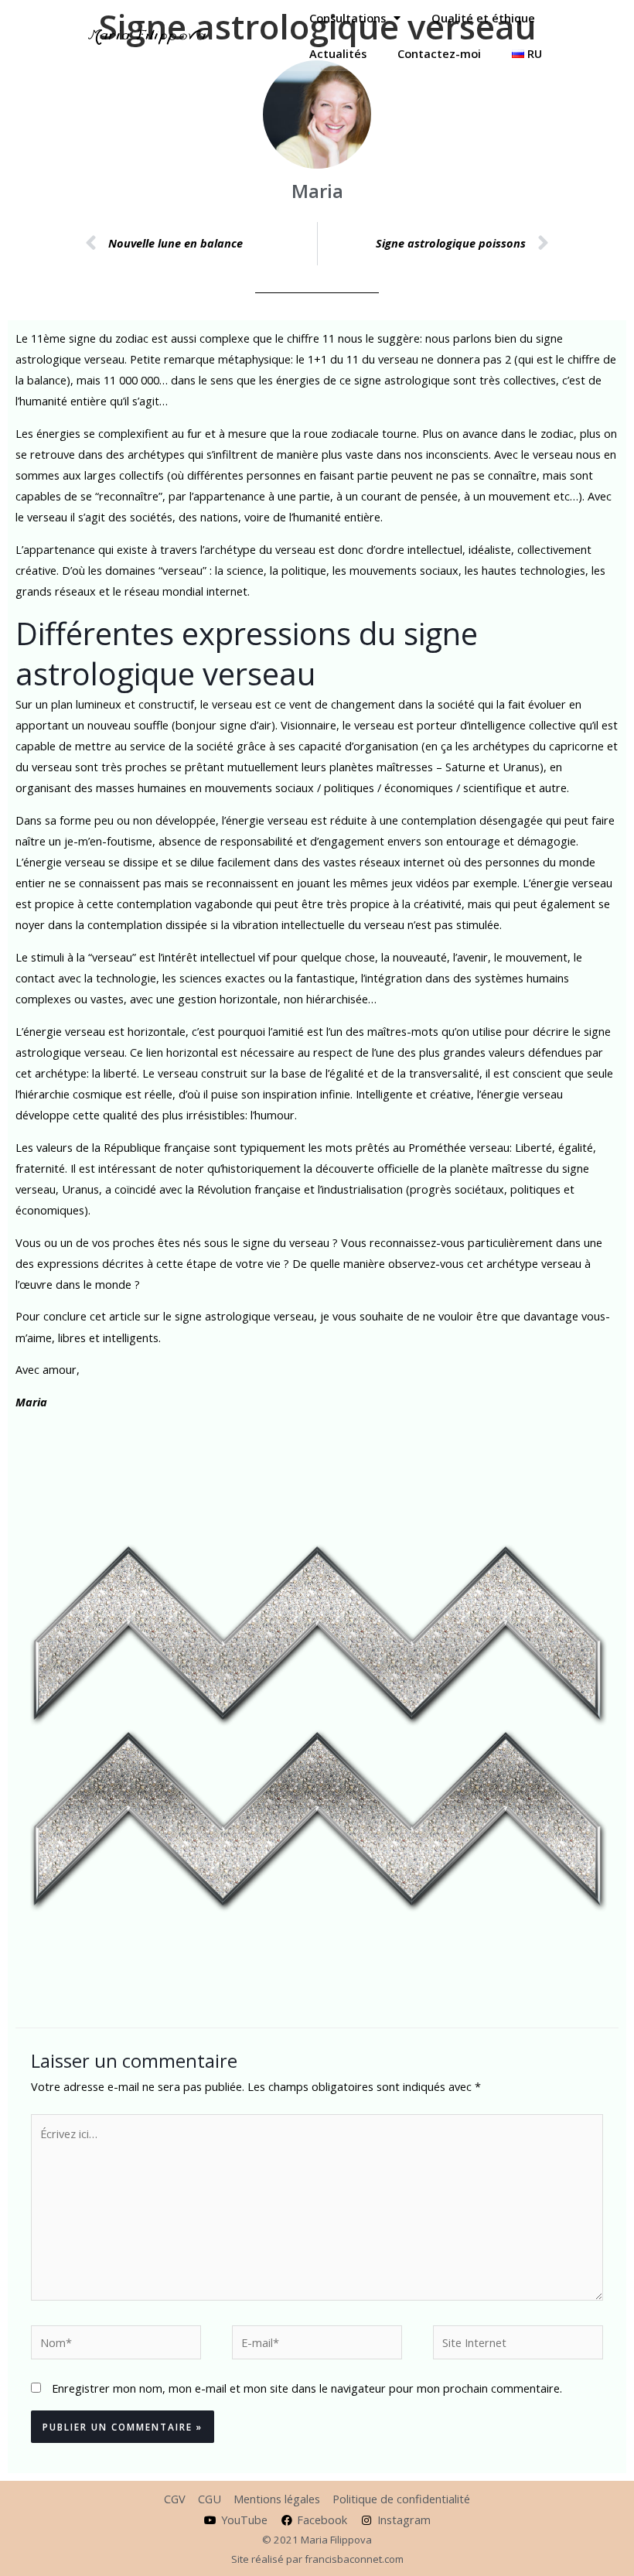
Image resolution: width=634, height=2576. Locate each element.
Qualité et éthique (483, 18)
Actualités (338, 53)
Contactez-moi (439, 53)
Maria (31, 1402)
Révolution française (249, 1189)
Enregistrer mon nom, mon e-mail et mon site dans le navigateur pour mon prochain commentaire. (307, 2388)
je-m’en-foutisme (108, 841)
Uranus (80, 1189)
